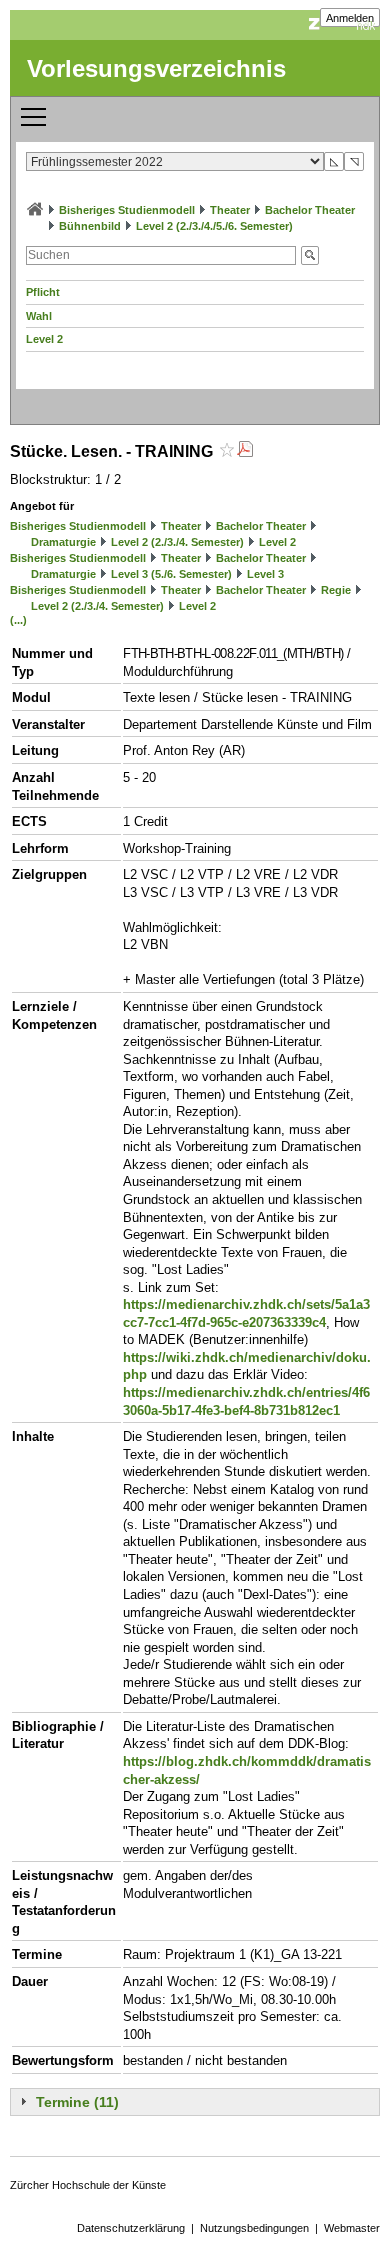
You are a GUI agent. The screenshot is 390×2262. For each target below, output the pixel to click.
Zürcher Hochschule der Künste (88, 2185)
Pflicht (43, 292)
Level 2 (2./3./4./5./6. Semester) (214, 226)
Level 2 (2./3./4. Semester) (177, 542)
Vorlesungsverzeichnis (156, 68)
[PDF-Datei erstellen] (245, 451)
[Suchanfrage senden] (310, 255)
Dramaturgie (63, 542)
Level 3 (265, 574)
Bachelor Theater (310, 210)
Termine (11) (77, 2102)
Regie (336, 590)
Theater (230, 210)
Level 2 (44, 339)
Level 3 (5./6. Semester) (171, 574)
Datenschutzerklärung (131, 2228)
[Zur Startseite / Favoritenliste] (35, 210)
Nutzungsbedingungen (254, 2228)
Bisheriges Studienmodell (127, 210)
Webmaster (352, 2228)
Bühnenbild (90, 226)
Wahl (39, 316)
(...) (18, 620)
